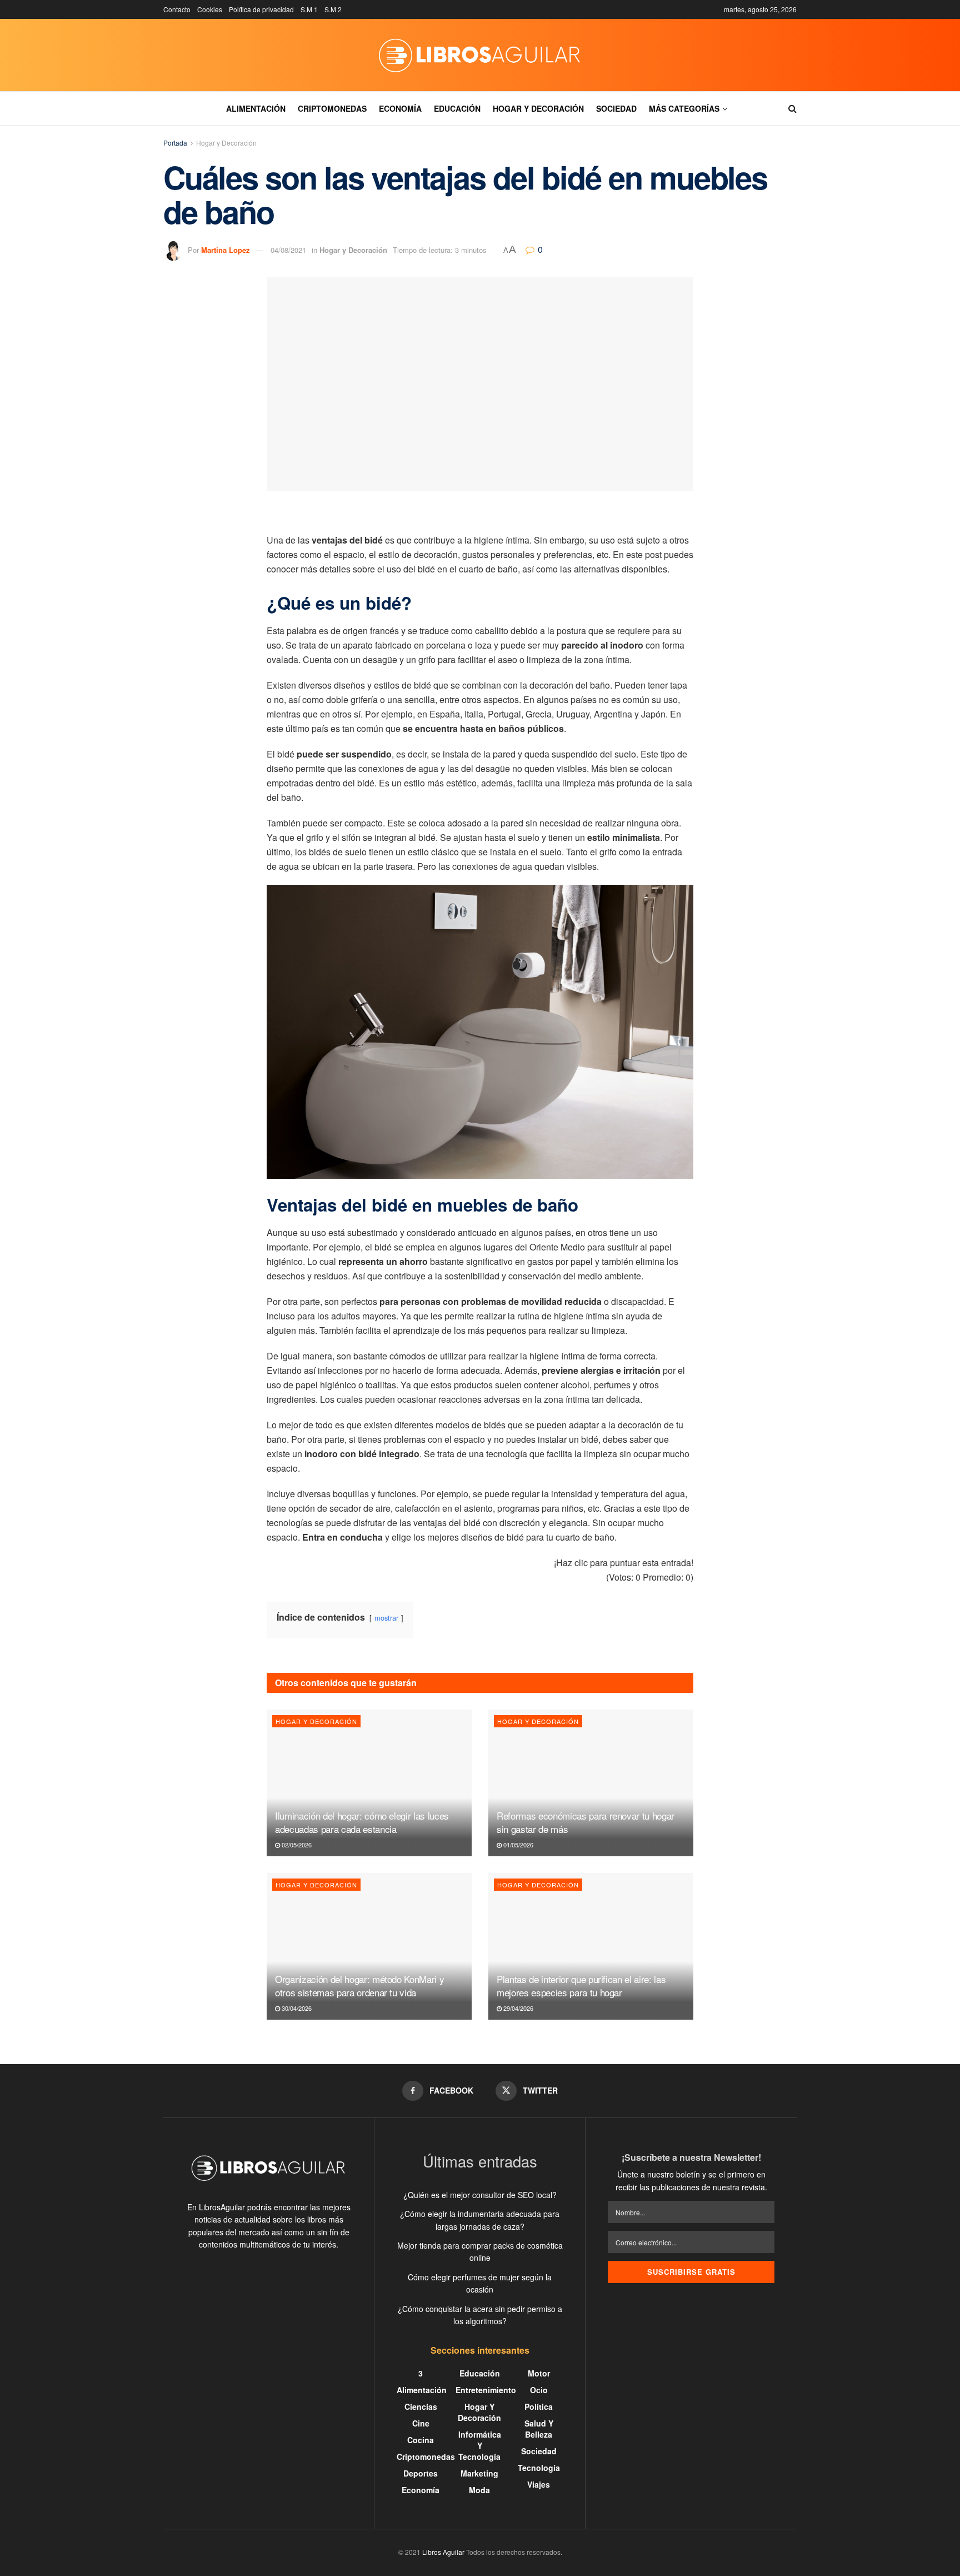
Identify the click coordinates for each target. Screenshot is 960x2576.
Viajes (539, 2484)
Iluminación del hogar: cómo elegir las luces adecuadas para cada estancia (362, 1822)
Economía (400, 108)
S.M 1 (309, 9)
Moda (479, 2490)
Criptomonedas (332, 108)
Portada (175, 143)
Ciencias (421, 2406)
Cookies (210, 9)
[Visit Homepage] (480, 55)
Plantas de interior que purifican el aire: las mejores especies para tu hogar (581, 1985)
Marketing (479, 2473)
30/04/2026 (296, 2008)
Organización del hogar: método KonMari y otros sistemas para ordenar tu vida (359, 1985)
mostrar (386, 1618)
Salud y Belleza (539, 2429)
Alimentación (256, 108)
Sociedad (616, 108)
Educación (457, 108)
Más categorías (684, 108)
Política (539, 2406)
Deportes (421, 2473)
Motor (539, 2373)
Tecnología (539, 2468)
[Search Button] (792, 108)
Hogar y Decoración (538, 108)
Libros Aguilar (443, 2552)
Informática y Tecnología (480, 2445)
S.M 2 (333, 9)
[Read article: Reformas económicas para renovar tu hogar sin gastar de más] (591, 1783)
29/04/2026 (517, 2008)
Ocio (539, 2390)
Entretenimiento (486, 2390)
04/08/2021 (288, 250)
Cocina (421, 2440)
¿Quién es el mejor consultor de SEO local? (480, 2195)
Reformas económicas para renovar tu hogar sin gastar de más (586, 1822)
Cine (421, 2423)
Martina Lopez (226, 250)
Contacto (177, 9)
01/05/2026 (517, 1845)
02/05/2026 (296, 1845)
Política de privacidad (261, 9)
